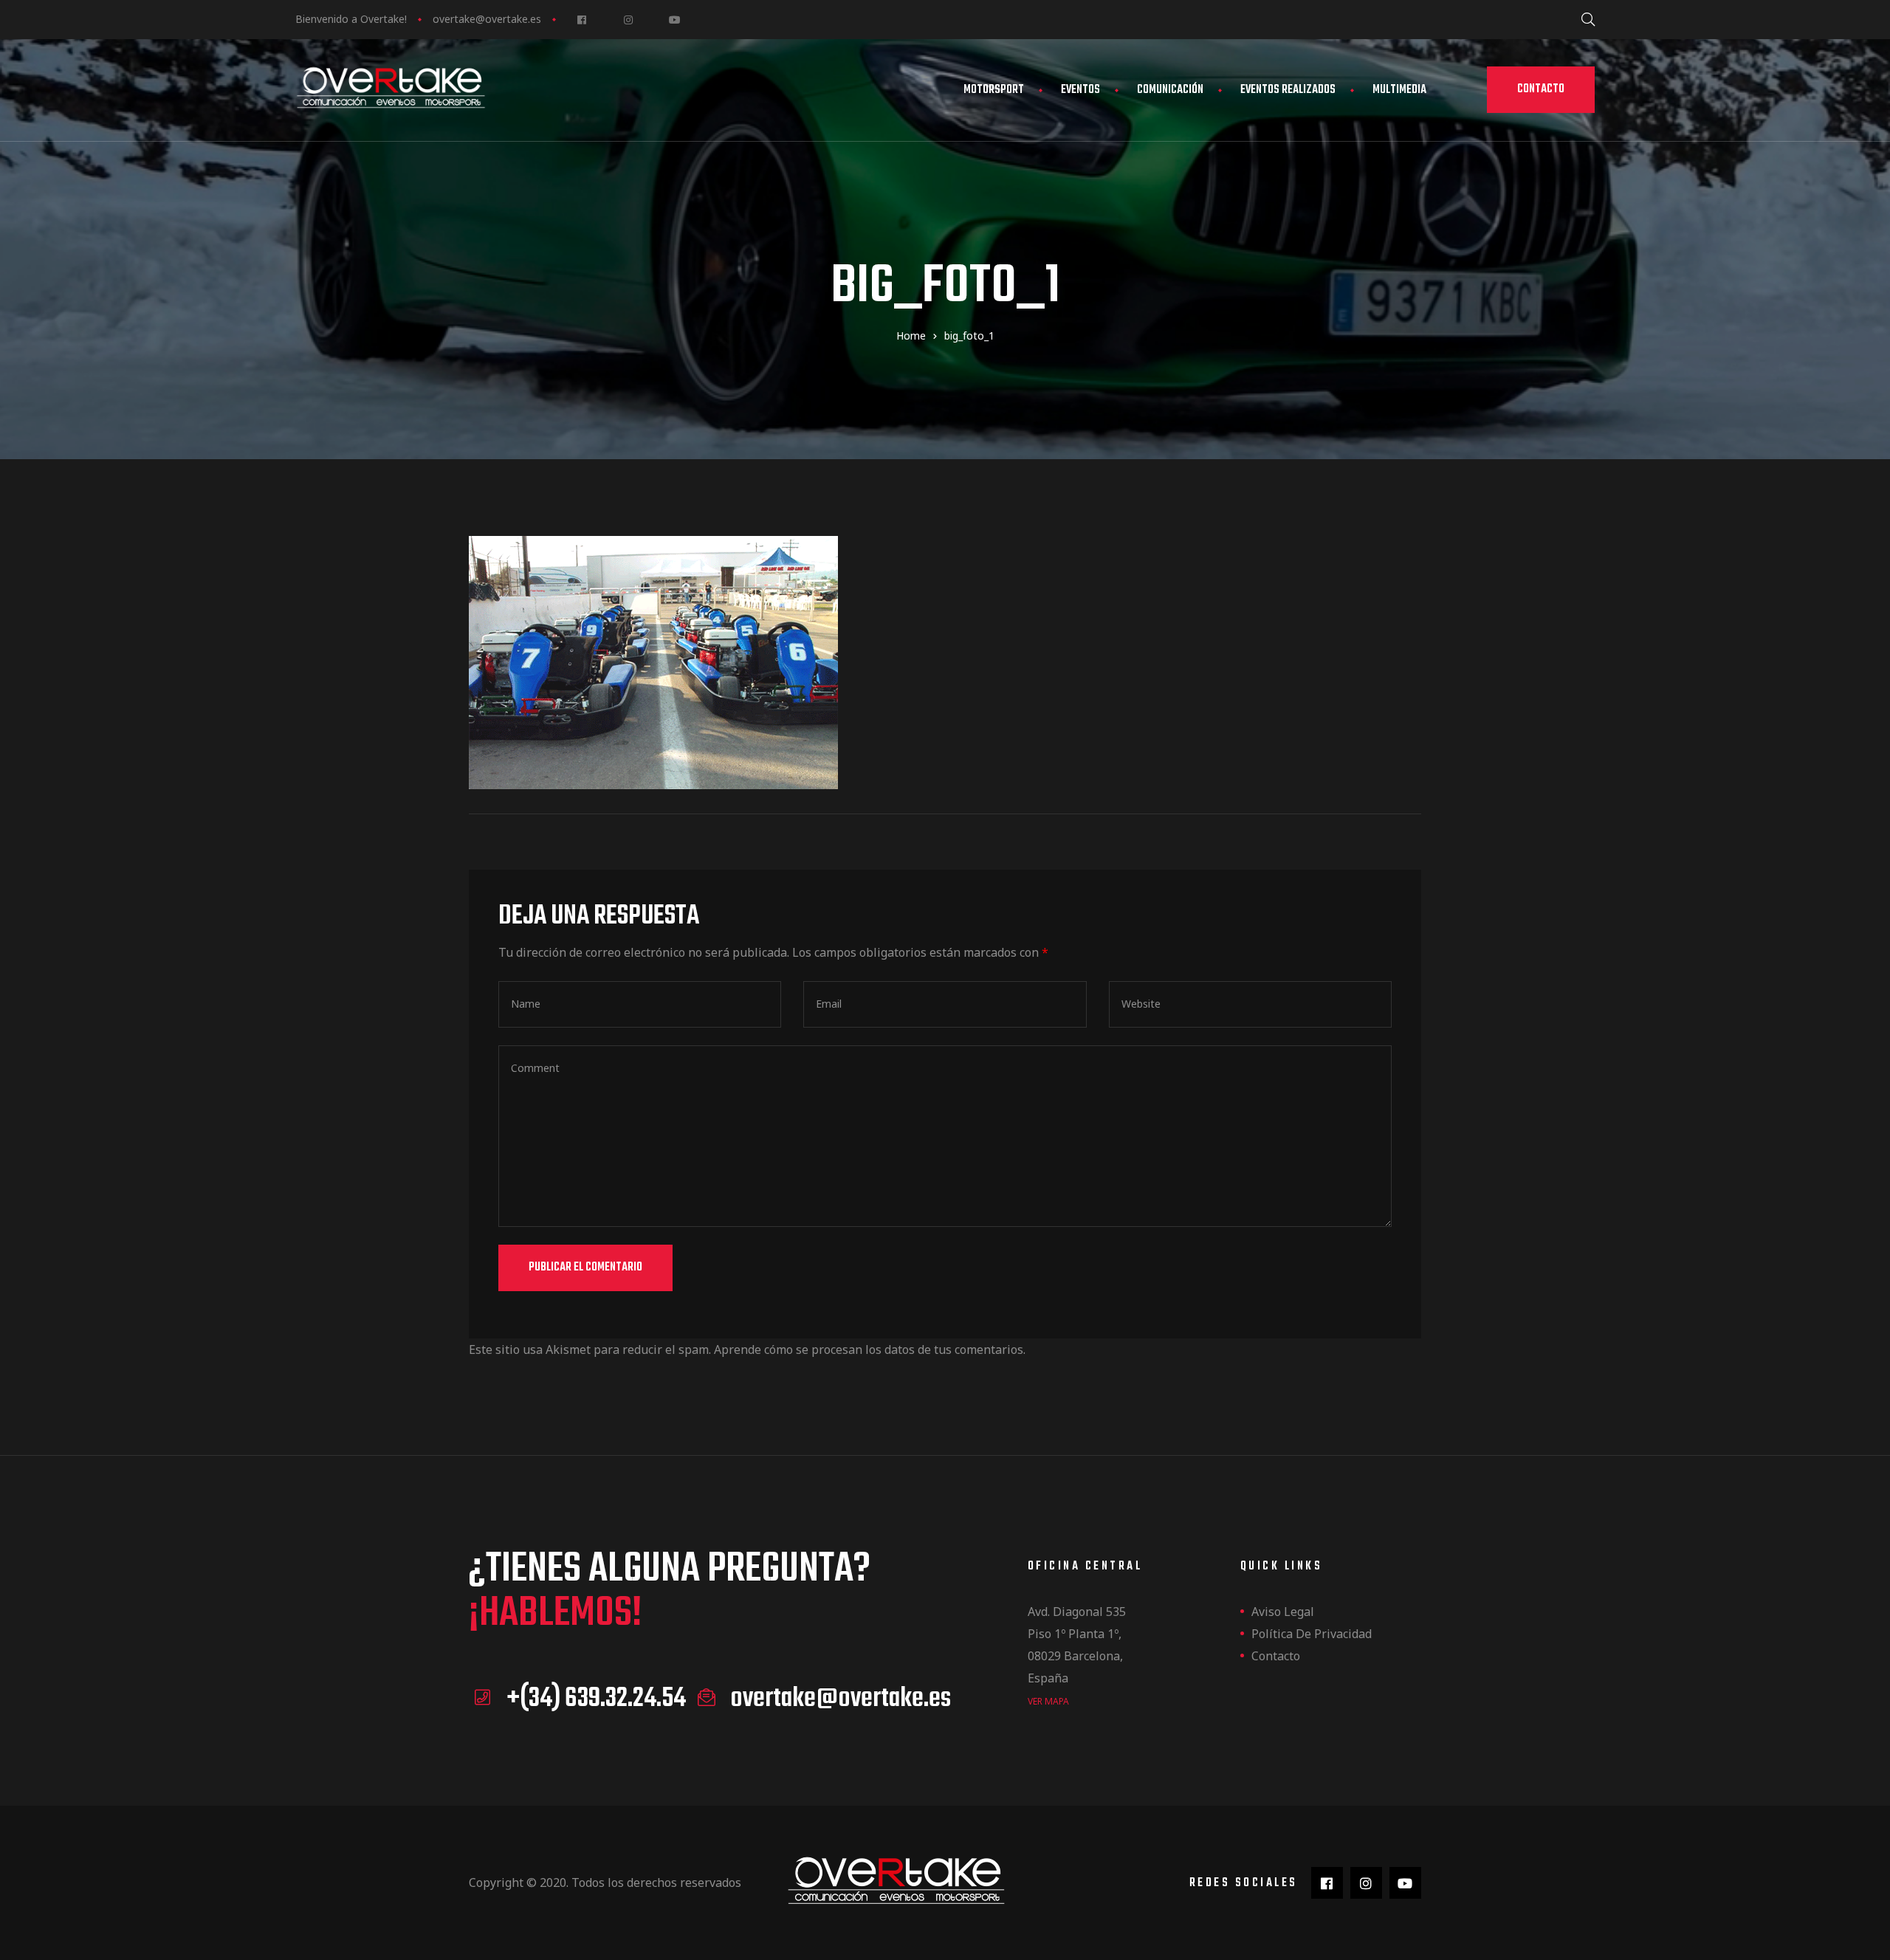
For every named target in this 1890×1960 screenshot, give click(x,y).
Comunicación (1170, 90)
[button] (1541, 90)
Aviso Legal (1283, 1612)
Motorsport (994, 90)
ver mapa (1048, 1701)
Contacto (1276, 1656)
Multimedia (1399, 90)
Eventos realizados (1288, 90)
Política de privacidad (1312, 1634)
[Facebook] (581, 20)
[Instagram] (628, 20)
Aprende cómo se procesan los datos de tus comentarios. (870, 1349)
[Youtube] (674, 20)
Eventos (1080, 90)
